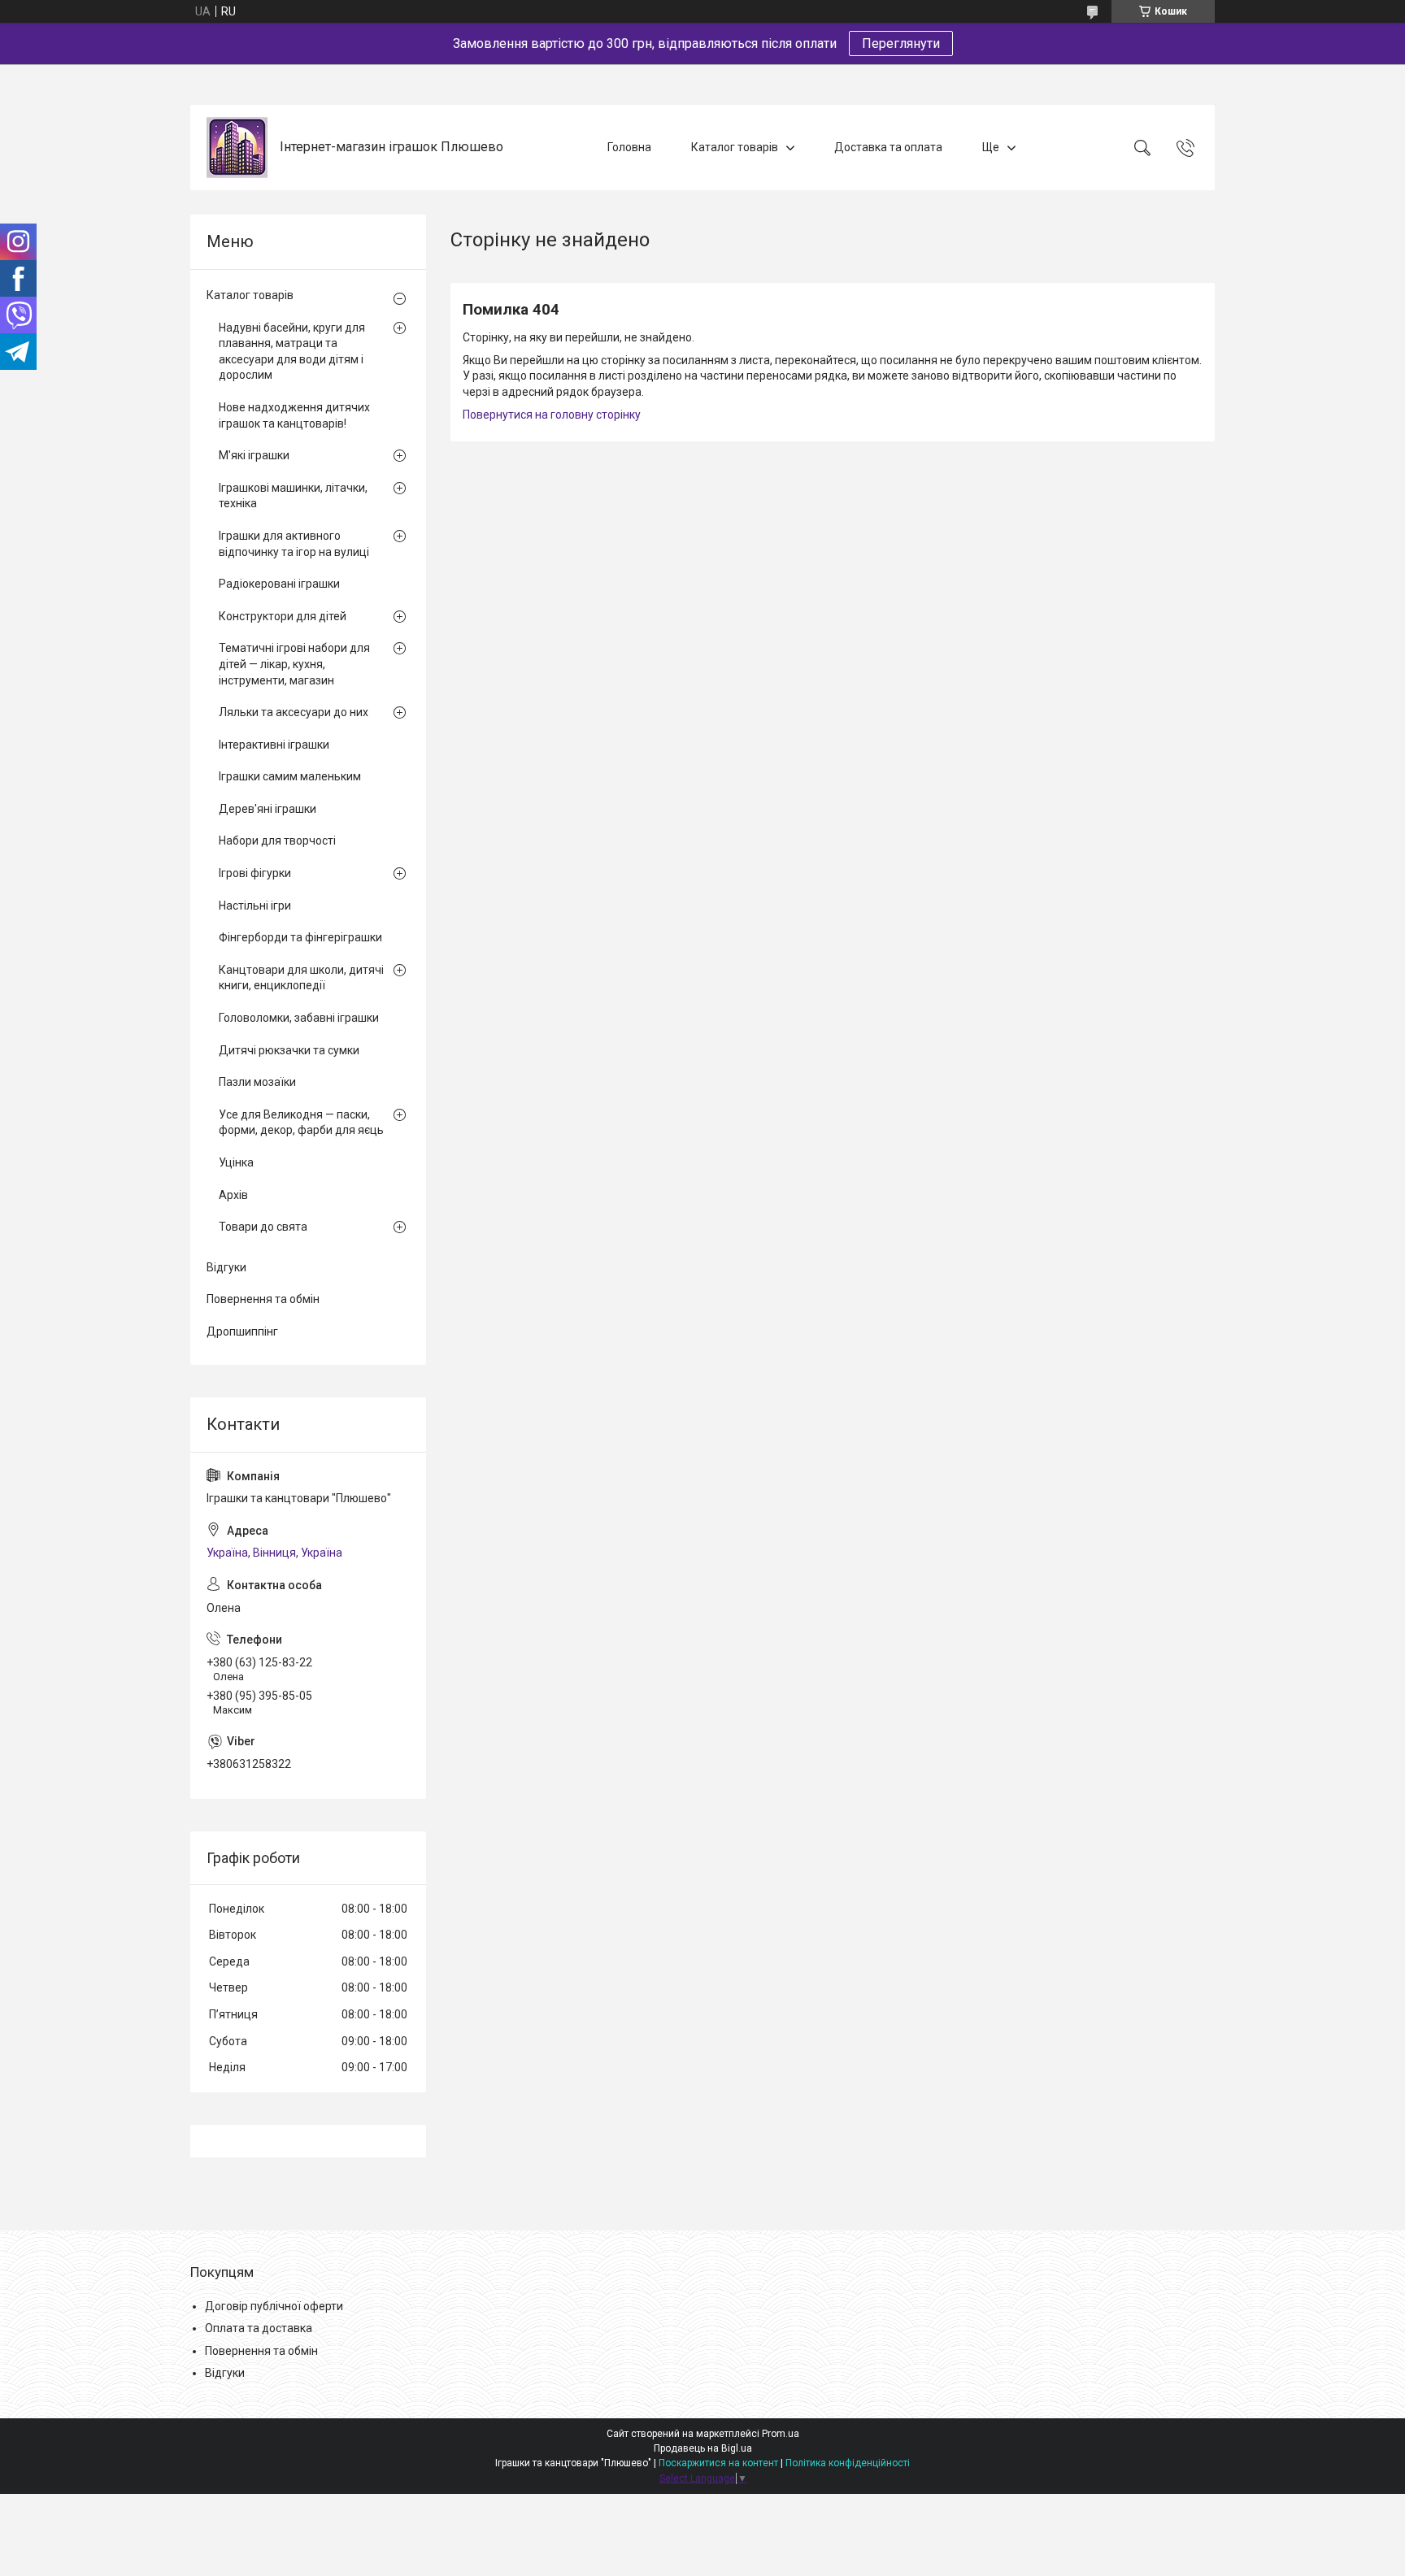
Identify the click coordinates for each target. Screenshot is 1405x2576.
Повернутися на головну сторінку (552, 415)
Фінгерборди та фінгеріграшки (300, 937)
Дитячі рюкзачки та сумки (289, 1050)
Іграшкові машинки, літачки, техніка (293, 496)
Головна (629, 147)
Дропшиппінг (242, 1331)
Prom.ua (781, 2434)
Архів (233, 1195)
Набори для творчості (277, 841)
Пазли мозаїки (257, 1082)
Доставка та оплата (888, 147)
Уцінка (236, 1162)
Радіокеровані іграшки (279, 584)
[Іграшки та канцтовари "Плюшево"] (237, 148)
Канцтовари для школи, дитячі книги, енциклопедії (301, 978)
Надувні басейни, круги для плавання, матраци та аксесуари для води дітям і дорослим (292, 352)
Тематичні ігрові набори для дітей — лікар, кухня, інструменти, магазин (294, 664)
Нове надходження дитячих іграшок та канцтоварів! (294, 415)
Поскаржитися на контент (718, 2463)
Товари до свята (263, 1227)
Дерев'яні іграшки (268, 809)
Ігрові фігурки (255, 873)
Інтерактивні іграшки (274, 745)
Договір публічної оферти (274, 2306)
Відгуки (226, 1267)
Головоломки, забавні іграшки (299, 1018)
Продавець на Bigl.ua (703, 2448)
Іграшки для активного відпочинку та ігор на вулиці (294, 544)
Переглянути (901, 43)
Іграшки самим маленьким (290, 776)
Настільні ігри (255, 906)
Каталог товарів (735, 147)
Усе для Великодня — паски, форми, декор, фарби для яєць (301, 1123)
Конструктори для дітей (283, 616)
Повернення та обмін (263, 1299)
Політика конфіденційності (848, 2463)
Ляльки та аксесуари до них (294, 712)
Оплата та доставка (259, 2328)
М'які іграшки (254, 455)
